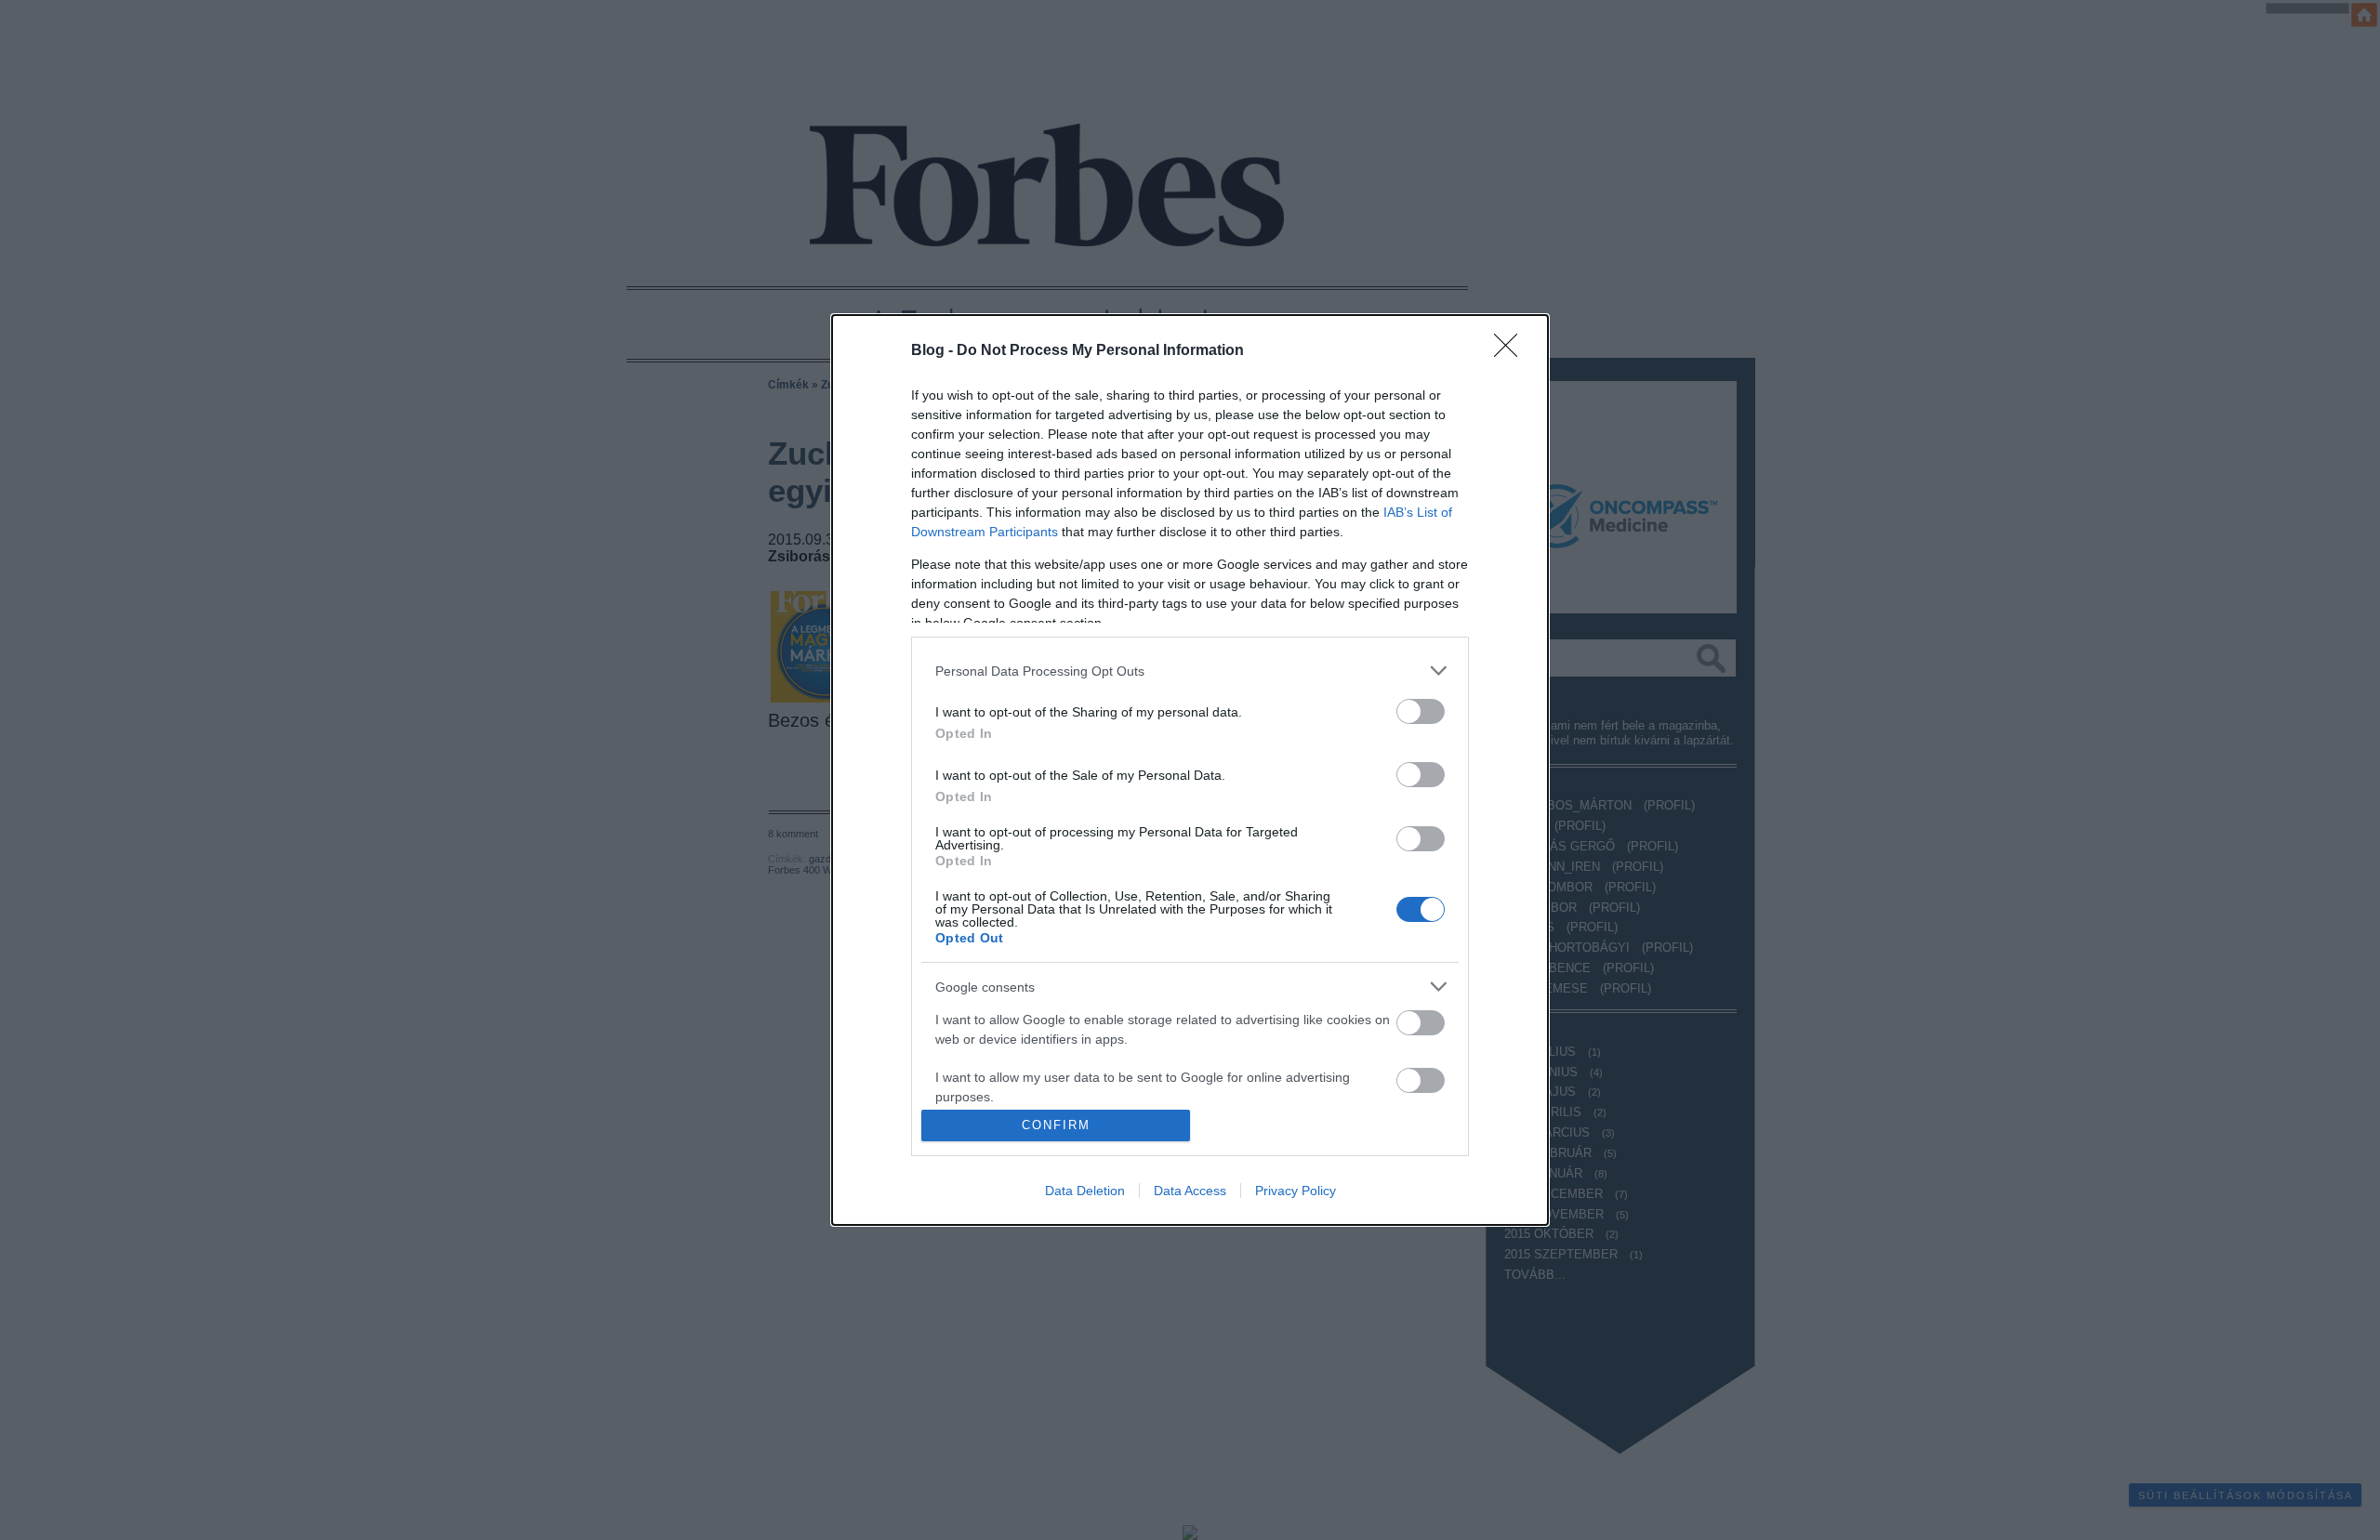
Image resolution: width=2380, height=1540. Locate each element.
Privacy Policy (1296, 1191)
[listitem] (1190, 671)
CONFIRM (1056, 1125)
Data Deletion (1085, 1191)
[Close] (1512, 351)
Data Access (1190, 1191)
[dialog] (1190, 770)
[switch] (1421, 711)
